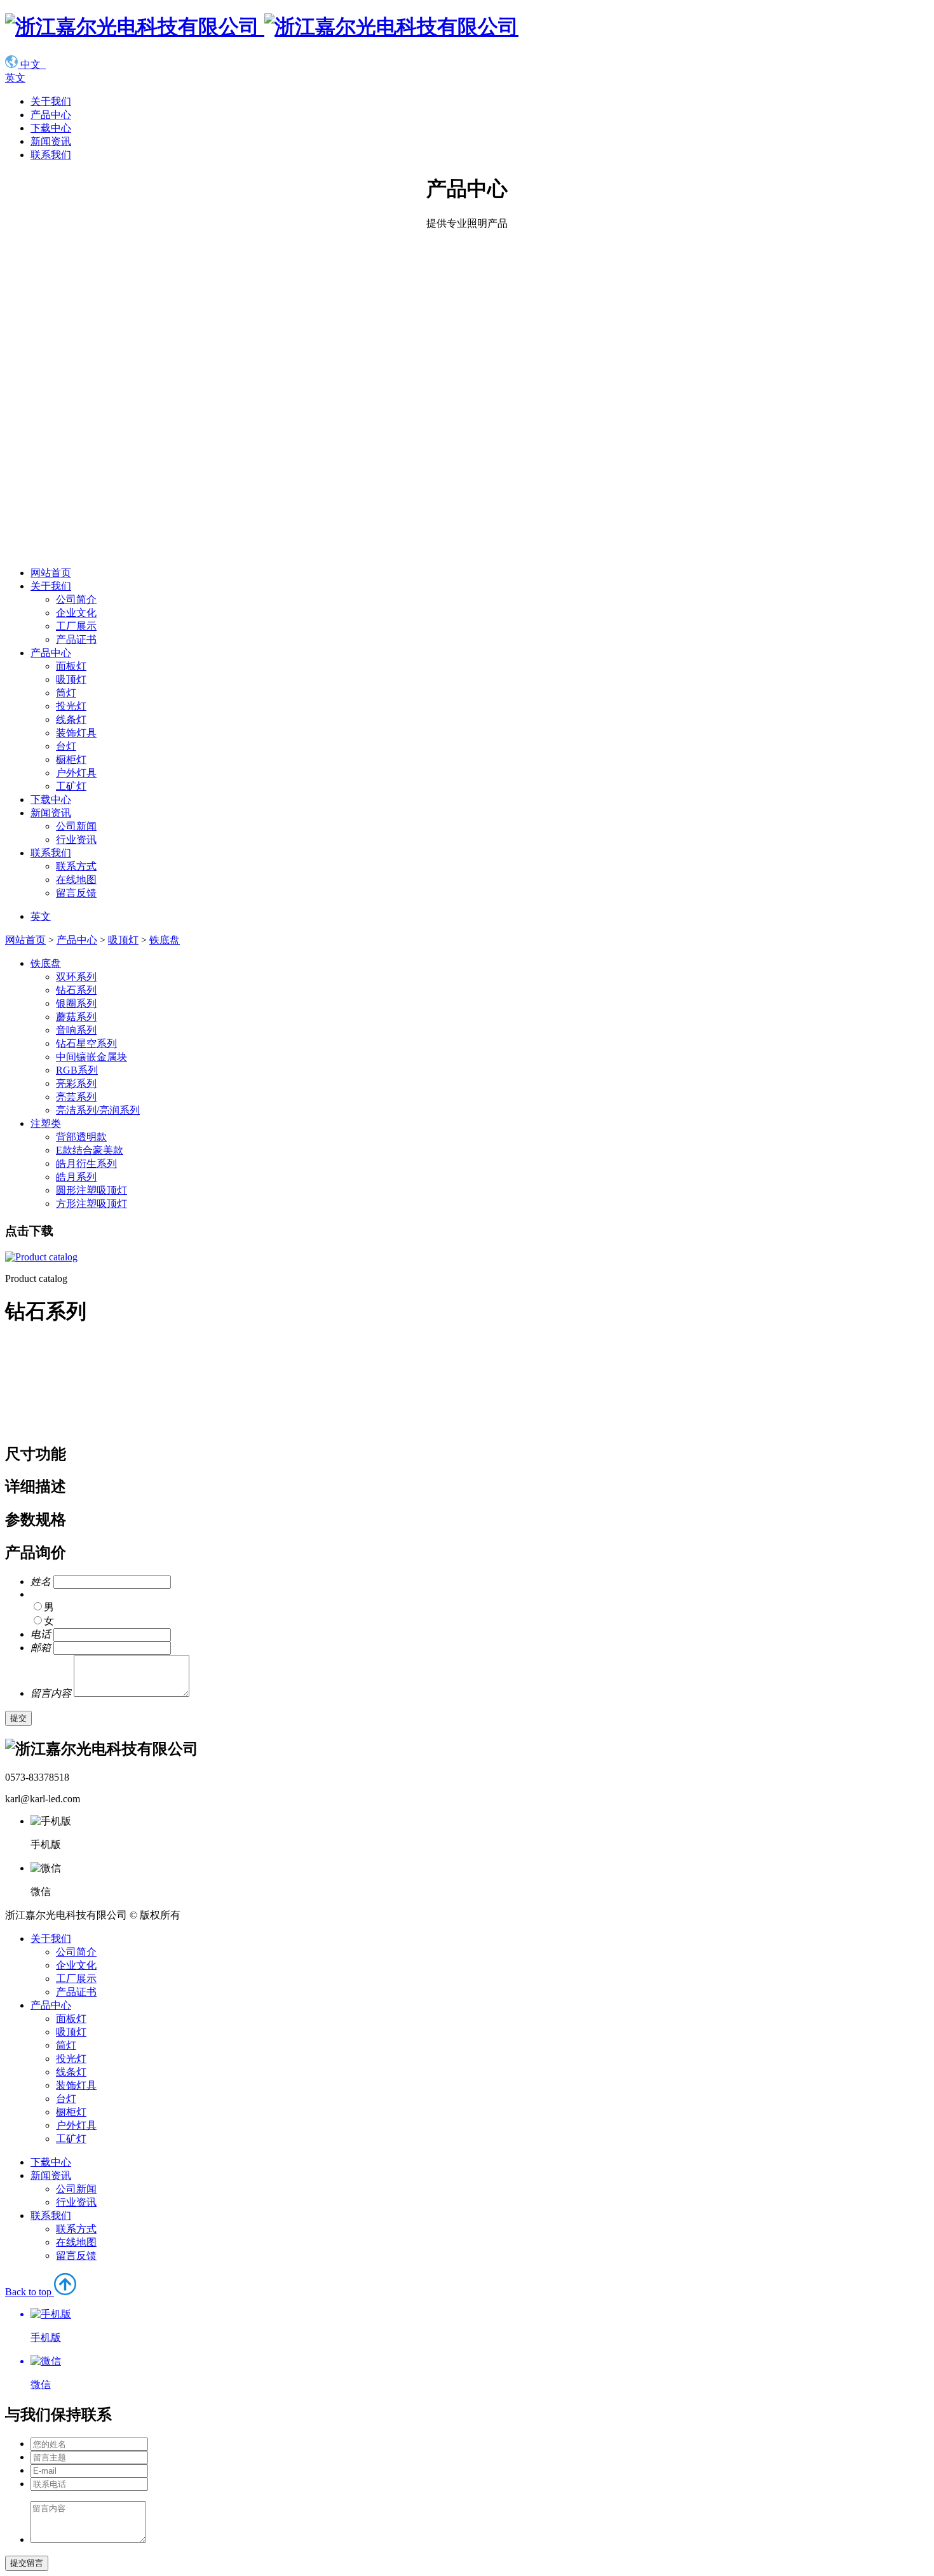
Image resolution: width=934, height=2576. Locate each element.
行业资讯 (76, 840)
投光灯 (71, 706)
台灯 (66, 746)
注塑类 (46, 1123)
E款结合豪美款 (90, 1150)
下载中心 (51, 128)
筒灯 (66, 693)
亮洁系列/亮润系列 (98, 1110)
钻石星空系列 (86, 1043)
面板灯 (71, 666)
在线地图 (76, 880)
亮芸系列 (76, 1097)
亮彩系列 (76, 1083)
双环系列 (76, 977)
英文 (15, 78)
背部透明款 (81, 1137)
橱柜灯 (71, 759)
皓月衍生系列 (86, 1163)
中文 (32, 64)
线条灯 (71, 719)
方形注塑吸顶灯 (91, 1204)
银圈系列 (76, 1003)
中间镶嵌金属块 (91, 1057)
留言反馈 (76, 893)
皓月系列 (76, 1177)
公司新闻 (76, 826)
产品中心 (51, 115)
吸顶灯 (71, 679)
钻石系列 (76, 990)
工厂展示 (76, 626)
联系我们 (51, 155)
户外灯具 (76, 773)
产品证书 (76, 639)
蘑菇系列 (76, 1017)
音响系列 (76, 1030)
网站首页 (51, 573)
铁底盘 (165, 940)
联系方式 (76, 866)
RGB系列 (77, 1070)
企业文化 (76, 613)
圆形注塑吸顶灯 (91, 1190)
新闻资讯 (51, 141)
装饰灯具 (76, 733)
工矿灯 (71, 786)
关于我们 (51, 101)
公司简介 (76, 599)
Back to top (33, 2338)
